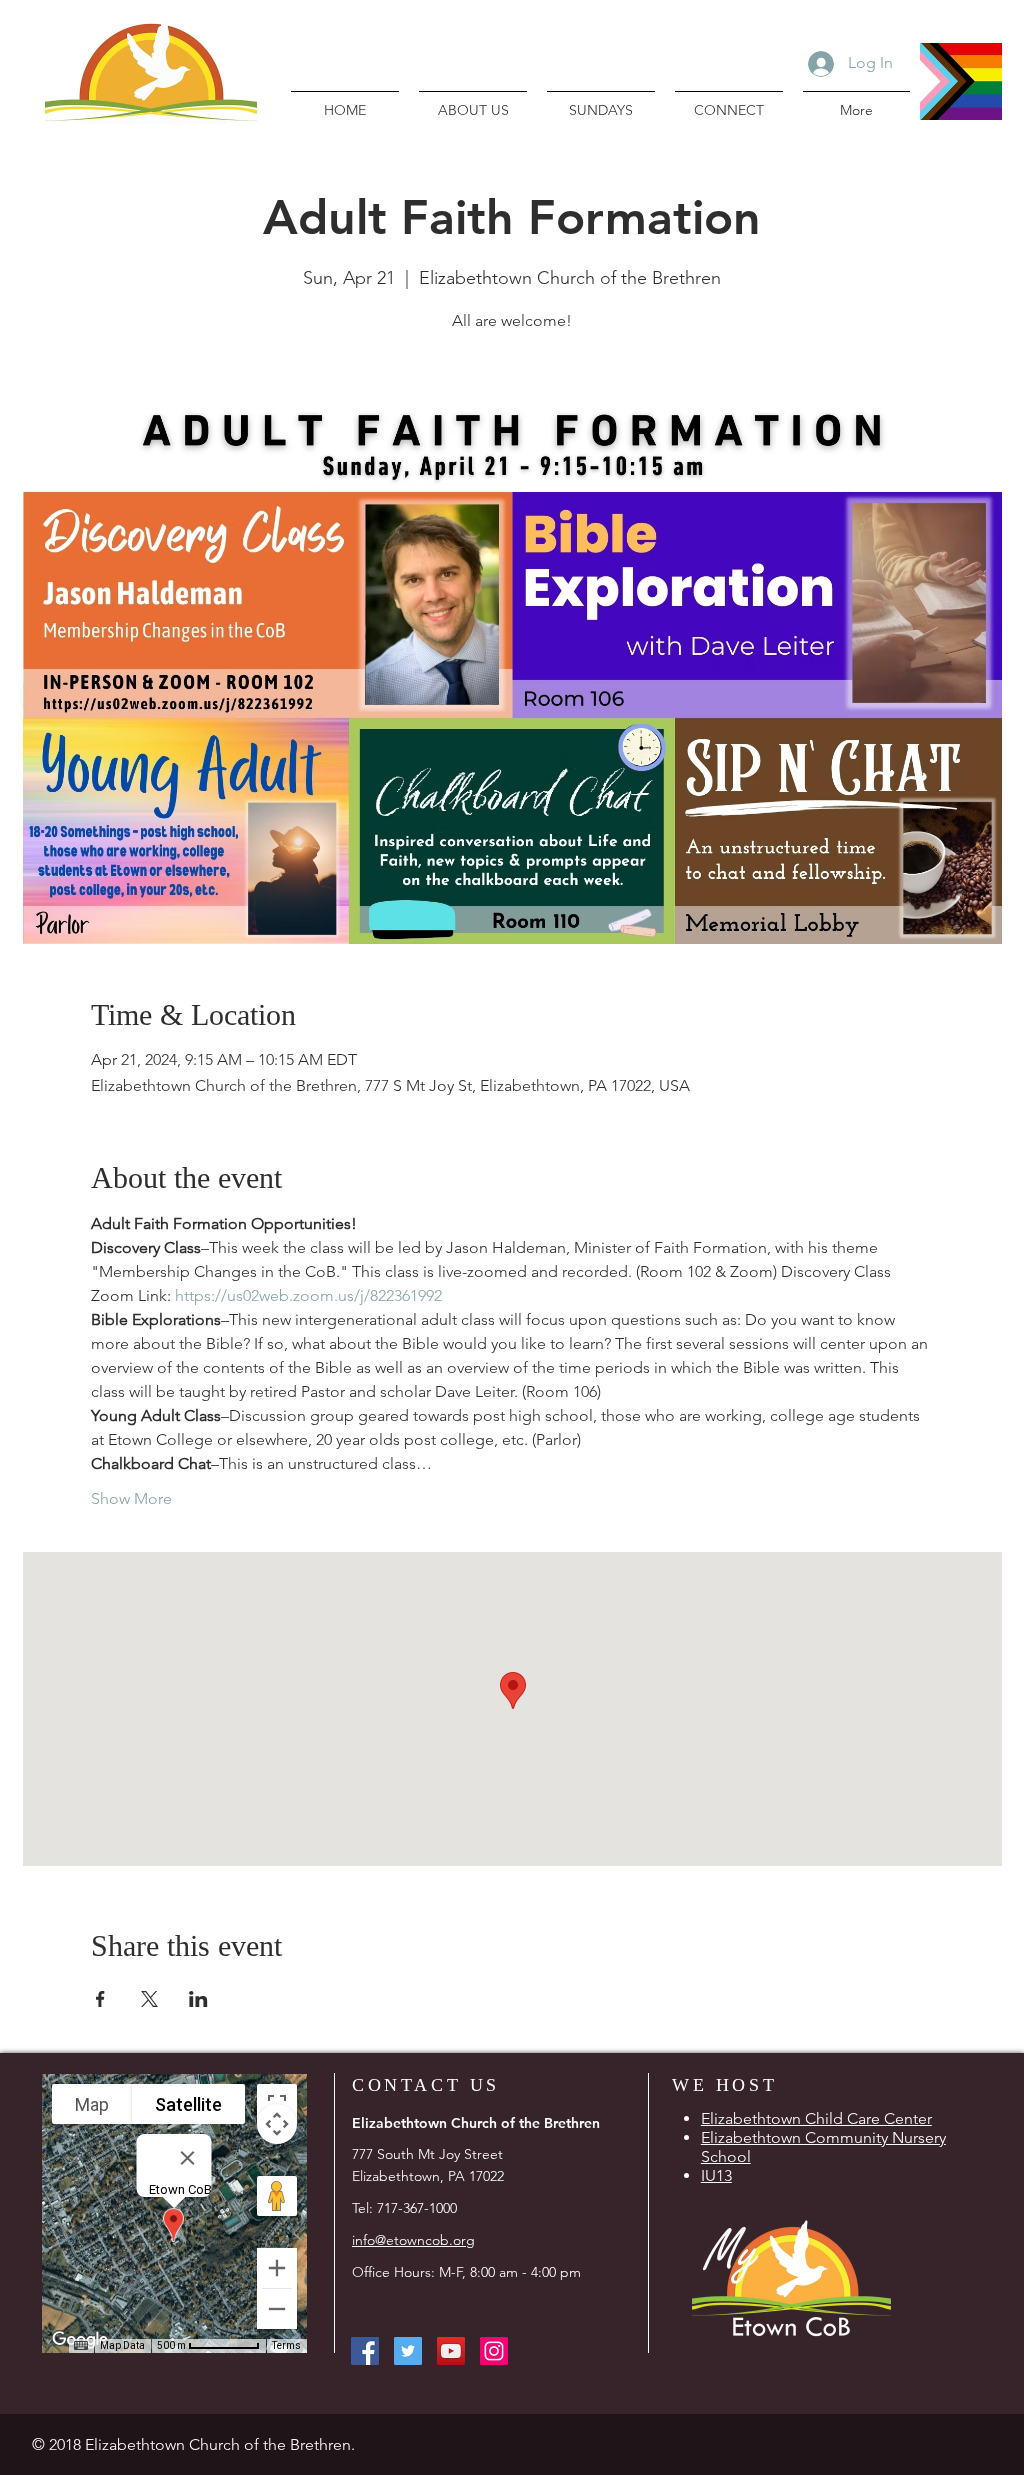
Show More (131, 1498)
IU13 (716, 2175)
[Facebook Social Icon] (365, 2351)
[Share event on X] (149, 1999)
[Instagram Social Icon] (494, 2351)
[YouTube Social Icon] (451, 2351)
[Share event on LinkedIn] (198, 1999)
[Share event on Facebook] (100, 1999)
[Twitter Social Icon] (408, 2351)
